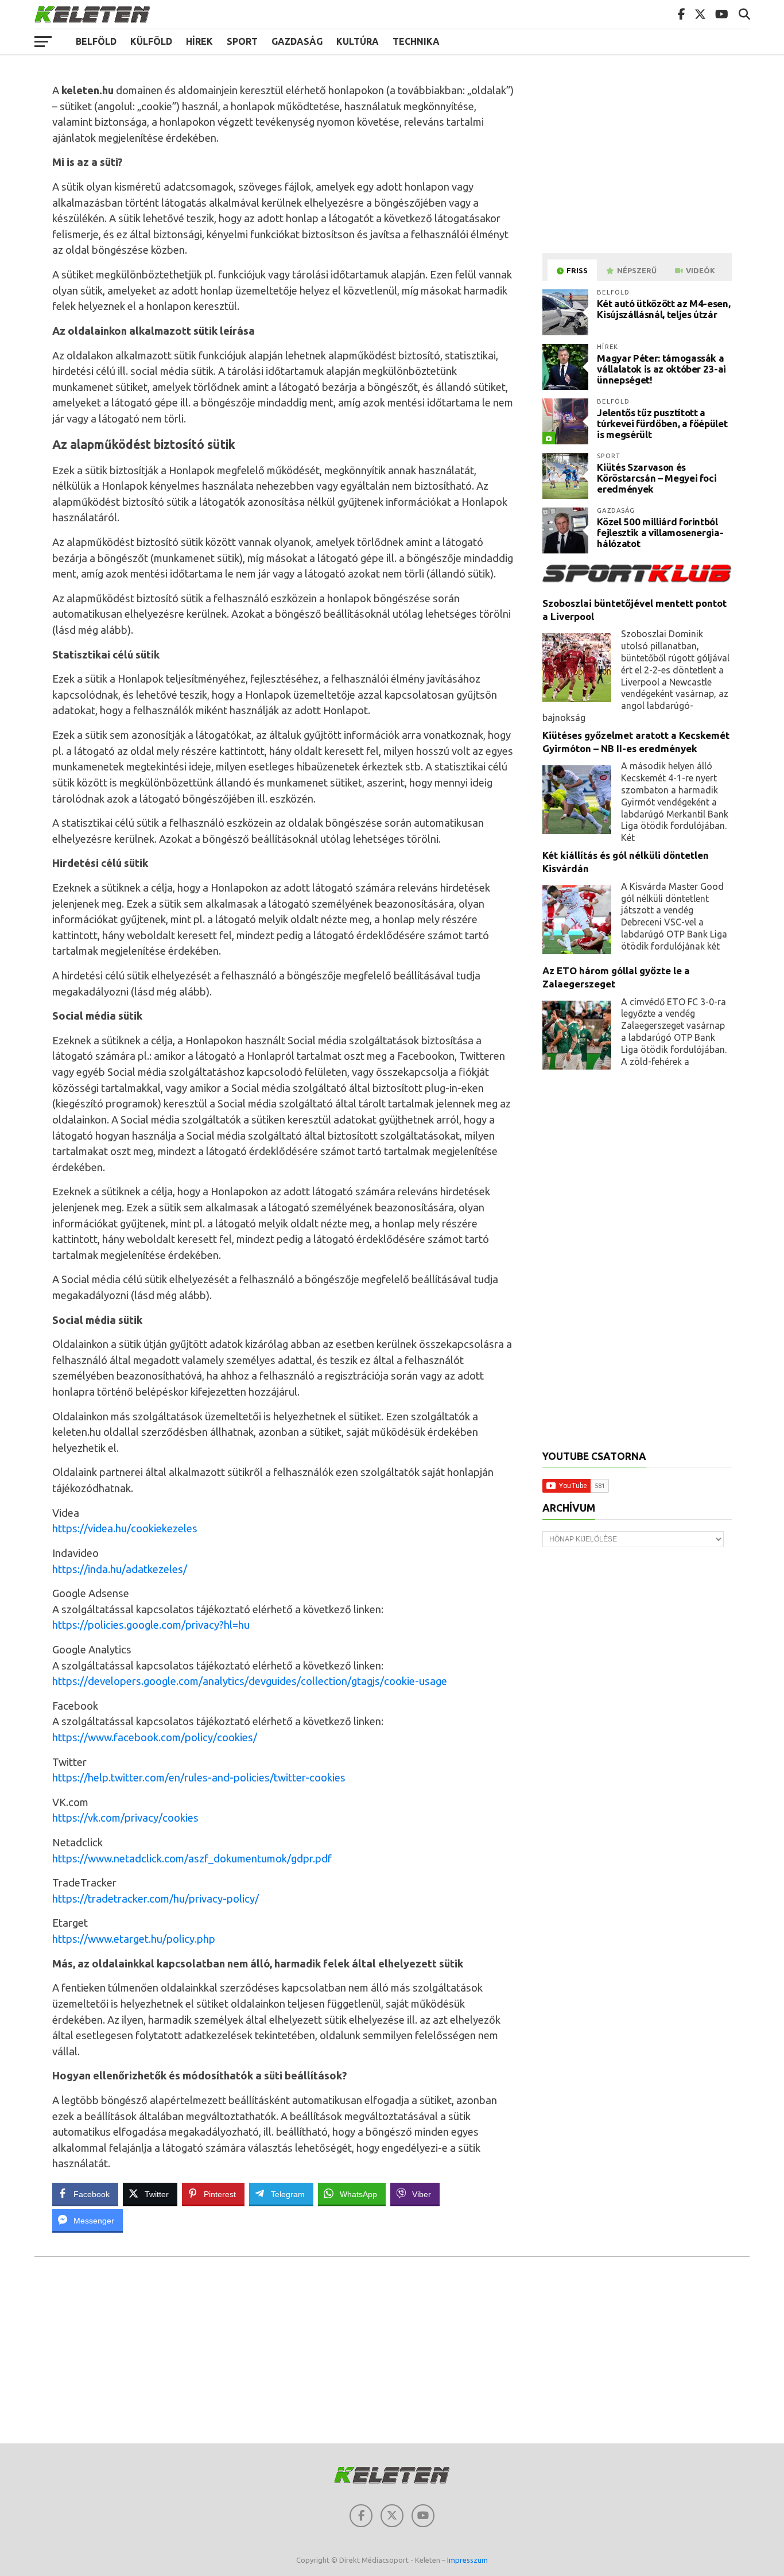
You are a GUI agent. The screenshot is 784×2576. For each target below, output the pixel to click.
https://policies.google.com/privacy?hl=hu (151, 1625)
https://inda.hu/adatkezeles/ (120, 1569)
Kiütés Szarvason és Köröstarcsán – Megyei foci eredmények (657, 478)
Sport (242, 41)
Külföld (151, 41)
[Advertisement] (639, 163)
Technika (416, 41)
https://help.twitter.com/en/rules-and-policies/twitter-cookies (199, 1777)
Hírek (199, 41)
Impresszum (467, 2560)
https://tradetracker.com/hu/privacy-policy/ (156, 1899)
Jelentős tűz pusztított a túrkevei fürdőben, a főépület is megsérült (662, 423)
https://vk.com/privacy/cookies (125, 1818)
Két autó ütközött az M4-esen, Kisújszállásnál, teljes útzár (663, 309)
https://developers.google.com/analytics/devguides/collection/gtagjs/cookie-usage (250, 1681)
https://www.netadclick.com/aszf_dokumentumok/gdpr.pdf (192, 1858)
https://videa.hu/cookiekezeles (125, 1528)
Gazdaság (297, 41)
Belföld (96, 41)
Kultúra (358, 41)
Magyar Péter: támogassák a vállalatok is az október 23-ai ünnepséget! (661, 369)
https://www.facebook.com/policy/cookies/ (155, 1737)
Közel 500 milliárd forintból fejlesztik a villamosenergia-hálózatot (660, 532)
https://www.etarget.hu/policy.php (134, 1939)
